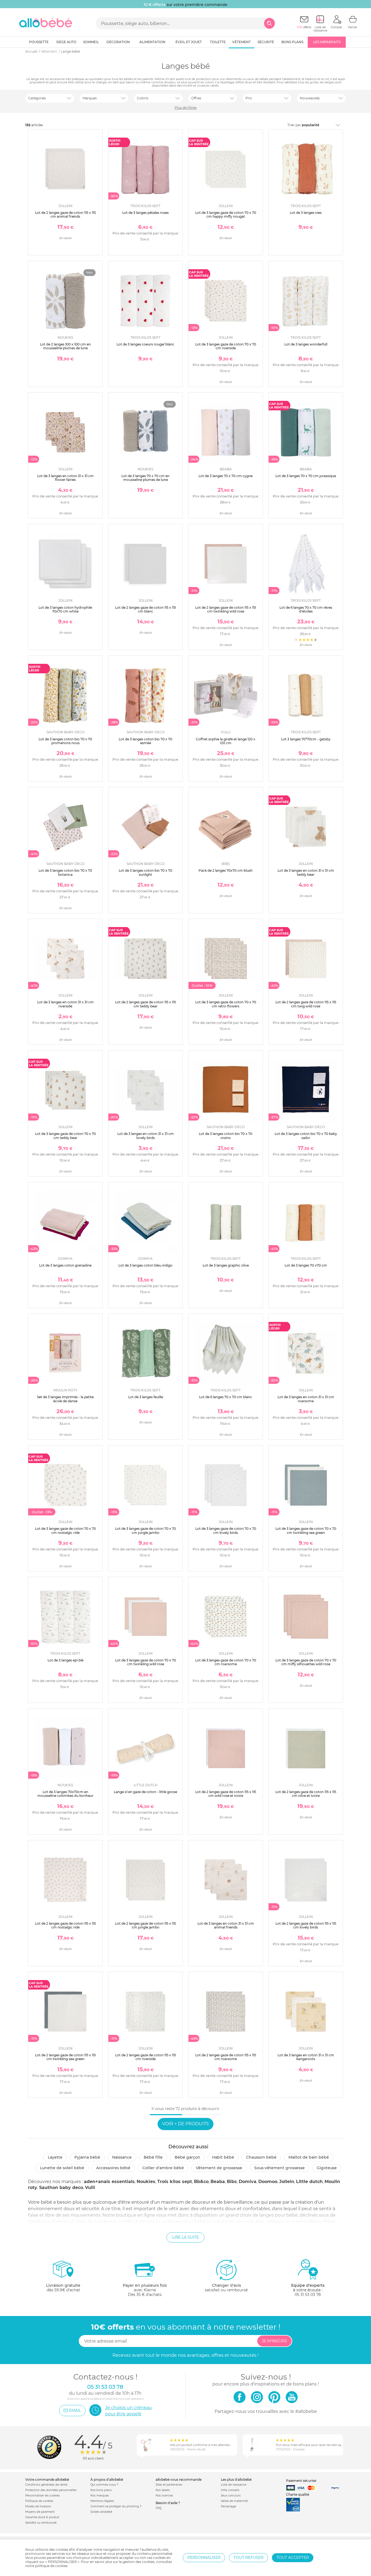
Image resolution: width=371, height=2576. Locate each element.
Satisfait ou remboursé (41, 2523)
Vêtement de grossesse (219, 2168)
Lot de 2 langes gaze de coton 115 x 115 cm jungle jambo (146, 1925)
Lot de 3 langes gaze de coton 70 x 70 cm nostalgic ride (65, 1530)
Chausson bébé (261, 2157)
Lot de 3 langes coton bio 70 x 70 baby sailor (306, 1136)
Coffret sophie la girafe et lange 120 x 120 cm (226, 741)
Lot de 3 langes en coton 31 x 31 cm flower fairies (65, 478)
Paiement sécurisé (301, 2481)
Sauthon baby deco (61, 2188)
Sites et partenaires (169, 2485)
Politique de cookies (39, 2501)
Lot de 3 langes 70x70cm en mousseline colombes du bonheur (65, 1794)
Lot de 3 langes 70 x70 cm (306, 1265)
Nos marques (100, 2496)
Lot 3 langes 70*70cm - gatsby (306, 739)
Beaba (218, 2182)
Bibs (232, 2182)
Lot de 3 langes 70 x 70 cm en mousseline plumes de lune (145, 478)
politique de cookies (51, 2566)
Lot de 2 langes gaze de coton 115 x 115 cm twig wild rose (306, 1004)
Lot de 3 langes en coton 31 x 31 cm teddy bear (306, 872)
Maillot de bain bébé (309, 2157)
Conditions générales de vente (46, 2485)
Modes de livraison (38, 2506)
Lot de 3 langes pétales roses (145, 213)
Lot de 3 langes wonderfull (306, 344)
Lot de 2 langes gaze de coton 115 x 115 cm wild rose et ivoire (226, 1794)
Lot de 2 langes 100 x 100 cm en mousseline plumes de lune (65, 346)
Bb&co (201, 2182)
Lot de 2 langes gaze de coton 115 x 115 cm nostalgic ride (65, 1925)
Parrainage (228, 2506)
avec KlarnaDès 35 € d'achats (145, 2290)
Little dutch (309, 2182)
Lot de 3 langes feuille (146, 1397)
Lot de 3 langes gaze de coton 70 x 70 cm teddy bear (65, 1136)
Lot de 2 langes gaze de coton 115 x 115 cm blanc (146, 609)
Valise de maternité (234, 2501)
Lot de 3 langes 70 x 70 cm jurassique (306, 476)
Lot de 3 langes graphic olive (226, 1265)
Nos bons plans (101, 2490)
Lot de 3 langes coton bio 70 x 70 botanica (65, 872)
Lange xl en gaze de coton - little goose (145, 1792)
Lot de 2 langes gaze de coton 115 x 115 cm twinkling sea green (65, 2057)
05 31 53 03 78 (308, 2295)
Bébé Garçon (187, 2157)
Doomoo (268, 2182)
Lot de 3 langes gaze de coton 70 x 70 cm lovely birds (226, 1530)
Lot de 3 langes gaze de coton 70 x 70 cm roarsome (226, 1662)
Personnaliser (204, 2558)
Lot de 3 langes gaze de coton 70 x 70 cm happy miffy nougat (226, 215)
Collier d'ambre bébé (163, 2168)
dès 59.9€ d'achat (63, 2288)
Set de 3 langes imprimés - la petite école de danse (65, 1399)
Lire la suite (185, 2237)
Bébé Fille (153, 2157)
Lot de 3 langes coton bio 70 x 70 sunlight (145, 872)
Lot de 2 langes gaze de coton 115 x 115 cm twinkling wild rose (226, 609)
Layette (55, 2157)
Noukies (146, 2182)
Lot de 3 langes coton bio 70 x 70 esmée (145, 741)
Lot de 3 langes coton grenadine (65, 1265)
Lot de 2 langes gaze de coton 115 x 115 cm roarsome (226, 2057)
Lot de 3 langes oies (306, 213)
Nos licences (164, 2496)
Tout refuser (249, 2558)
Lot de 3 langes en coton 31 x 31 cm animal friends (226, 1925)
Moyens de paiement (40, 2512)
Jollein (287, 2182)
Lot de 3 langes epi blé (65, 1660)
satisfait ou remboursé (226, 2288)
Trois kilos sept (175, 2182)
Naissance (122, 2157)
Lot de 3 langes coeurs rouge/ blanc (145, 344)
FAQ (158, 2508)
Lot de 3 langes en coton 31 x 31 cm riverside (65, 1004)
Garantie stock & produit (42, 2517)
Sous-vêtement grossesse (279, 2168)
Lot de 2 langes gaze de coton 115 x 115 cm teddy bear (146, 1004)
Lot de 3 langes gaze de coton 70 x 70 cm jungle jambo (146, 1530)
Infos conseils (230, 2490)
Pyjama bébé (87, 2157)
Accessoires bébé (113, 2168)
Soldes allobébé (101, 2512)
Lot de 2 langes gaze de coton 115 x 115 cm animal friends (65, 215)
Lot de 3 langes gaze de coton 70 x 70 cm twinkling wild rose (146, 1662)
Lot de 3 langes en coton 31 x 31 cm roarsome (306, 1399)
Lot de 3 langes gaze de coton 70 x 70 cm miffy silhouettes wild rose (306, 1662)
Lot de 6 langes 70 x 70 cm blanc (226, 1397)
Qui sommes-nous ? (104, 2485)
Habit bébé (223, 2157)
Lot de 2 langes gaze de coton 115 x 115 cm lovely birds (306, 1925)
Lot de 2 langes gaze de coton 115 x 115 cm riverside (146, 2057)
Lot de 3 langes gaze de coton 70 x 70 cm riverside (226, 346)
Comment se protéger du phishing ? (116, 2506)
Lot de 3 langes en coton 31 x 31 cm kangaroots (306, 2057)
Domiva (248, 2182)
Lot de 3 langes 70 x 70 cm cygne (226, 476)
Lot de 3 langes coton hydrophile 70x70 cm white (65, 609)
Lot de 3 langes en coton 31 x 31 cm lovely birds (146, 1136)
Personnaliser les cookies (43, 2496)
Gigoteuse (327, 2168)
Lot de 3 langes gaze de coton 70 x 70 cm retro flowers (226, 1004)
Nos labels (163, 2490)
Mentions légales (102, 2501)
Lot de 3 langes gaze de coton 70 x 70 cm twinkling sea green (306, 1530)
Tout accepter (293, 2558)
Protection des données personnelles (51, 2490)
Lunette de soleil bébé (62, 2168)
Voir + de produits (185, 2124)
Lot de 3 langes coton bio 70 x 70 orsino (226, 1136)
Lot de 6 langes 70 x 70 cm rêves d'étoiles (306, 609)
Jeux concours (231, 2496)
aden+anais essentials (109, 2182)
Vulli (90, 2188)
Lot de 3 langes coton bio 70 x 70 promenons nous (65, 741)
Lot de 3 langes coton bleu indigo (145, 1265)
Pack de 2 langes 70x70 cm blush (226, 870)
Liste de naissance (234, 2485)
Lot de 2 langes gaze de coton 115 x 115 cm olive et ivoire (306, 1794)
